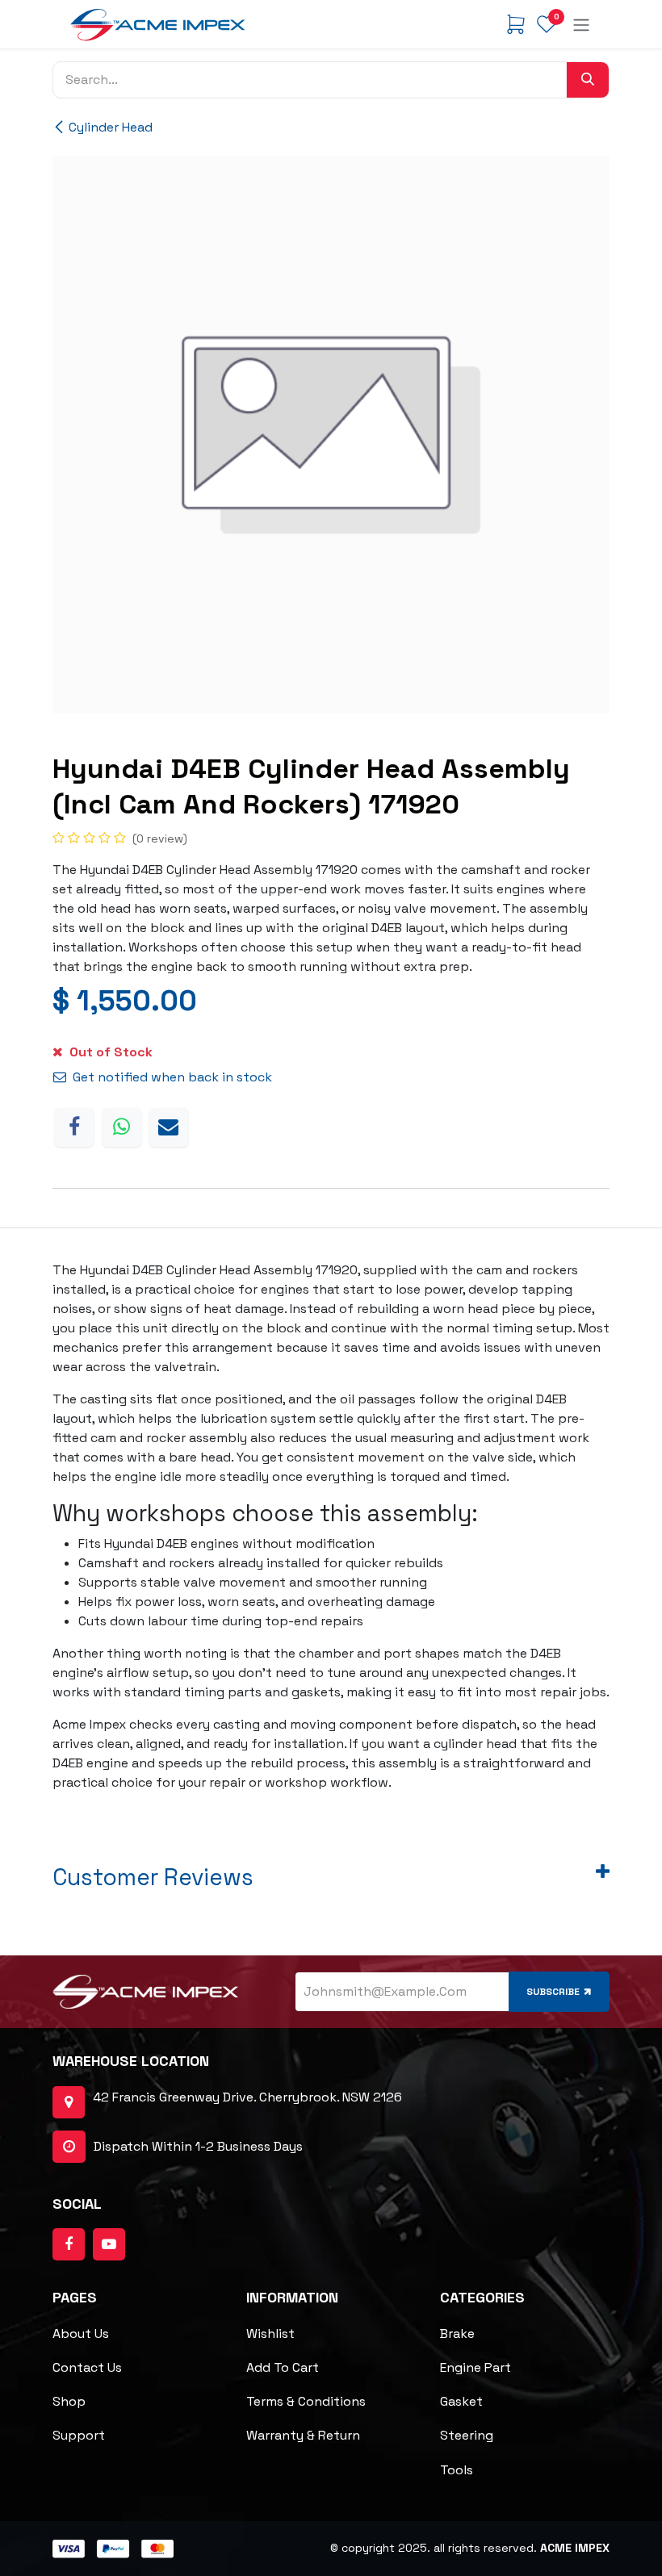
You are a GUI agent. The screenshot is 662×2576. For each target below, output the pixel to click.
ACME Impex (575, 2548)
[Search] (588, 80)
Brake (457, 2333)
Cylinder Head (111, 127)
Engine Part (476, 2367)
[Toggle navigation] (581, 24)
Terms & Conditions (306, 2401)
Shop (69, 2401)
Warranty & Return (303, 2435)
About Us (81, 2333)
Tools (457, 2470)
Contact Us (87, 2367)
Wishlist (270, 2333)
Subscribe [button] (553, 1992)
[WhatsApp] (122, 1127)
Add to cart (283, 2367)
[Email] (169, 1127)
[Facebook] (74, 1127)
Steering (467, 2435)
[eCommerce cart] (516, 24)
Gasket (461, 2401)
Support (79, 2435)
